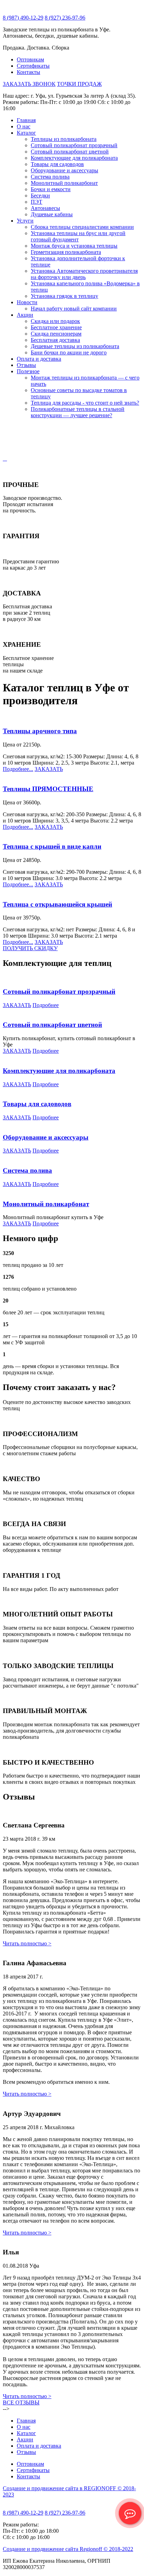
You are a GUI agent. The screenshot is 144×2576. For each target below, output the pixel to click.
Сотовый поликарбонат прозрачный (74, 145)
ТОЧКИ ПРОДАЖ (79, 84)
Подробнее (46, 1005)
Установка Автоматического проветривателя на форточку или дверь (84, 274)
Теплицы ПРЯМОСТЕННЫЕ (48, 789)
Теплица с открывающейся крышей (57, 904)
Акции (25, 315)
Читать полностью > (27, 1943)
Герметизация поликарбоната (66, 252)
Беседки (40, 196)
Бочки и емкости (51, 189)
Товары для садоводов (57, 164)
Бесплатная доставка (55, 340)
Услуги (25, 221)
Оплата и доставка (39, 359)
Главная (26, 120)
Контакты (28, 72)
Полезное (28, 371)
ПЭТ (37, 202)
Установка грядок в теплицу (64, 296)
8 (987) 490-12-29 (23, 18)
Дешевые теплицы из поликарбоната (75, 346)
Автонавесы (45, 208)
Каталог (26, 133)
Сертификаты (33, 66)
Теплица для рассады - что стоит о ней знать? (85, 403)
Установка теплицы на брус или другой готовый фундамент (78, 236)
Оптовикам (30, 59)
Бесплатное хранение (56, 327)
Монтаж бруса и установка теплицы (74, 246)
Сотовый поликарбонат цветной (70, 152)
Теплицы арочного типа (40, 731)
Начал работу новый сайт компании (74, 309)
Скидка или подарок (55, 321)
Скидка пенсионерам (56, 334)
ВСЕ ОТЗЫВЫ (21, 2402)
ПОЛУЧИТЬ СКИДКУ (30, 948)
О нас (24, 126)
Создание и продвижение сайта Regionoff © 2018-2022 (68, 2549)
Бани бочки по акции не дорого (69, 352)
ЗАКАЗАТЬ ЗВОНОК (29, 84)
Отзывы (26, 365)
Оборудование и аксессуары (64, 170)
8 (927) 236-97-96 (65, 18)
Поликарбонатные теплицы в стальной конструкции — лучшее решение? (78, 412)
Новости (27, 302)
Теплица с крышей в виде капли (52, 846)
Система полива (50, 177)
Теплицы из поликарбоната (64, 139)
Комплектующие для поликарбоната (74, 158)
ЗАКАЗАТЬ (49, 769)
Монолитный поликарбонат (64, 183)
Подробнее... (18, 769)
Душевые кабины (52, 214)
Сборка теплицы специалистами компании (82, 227)
